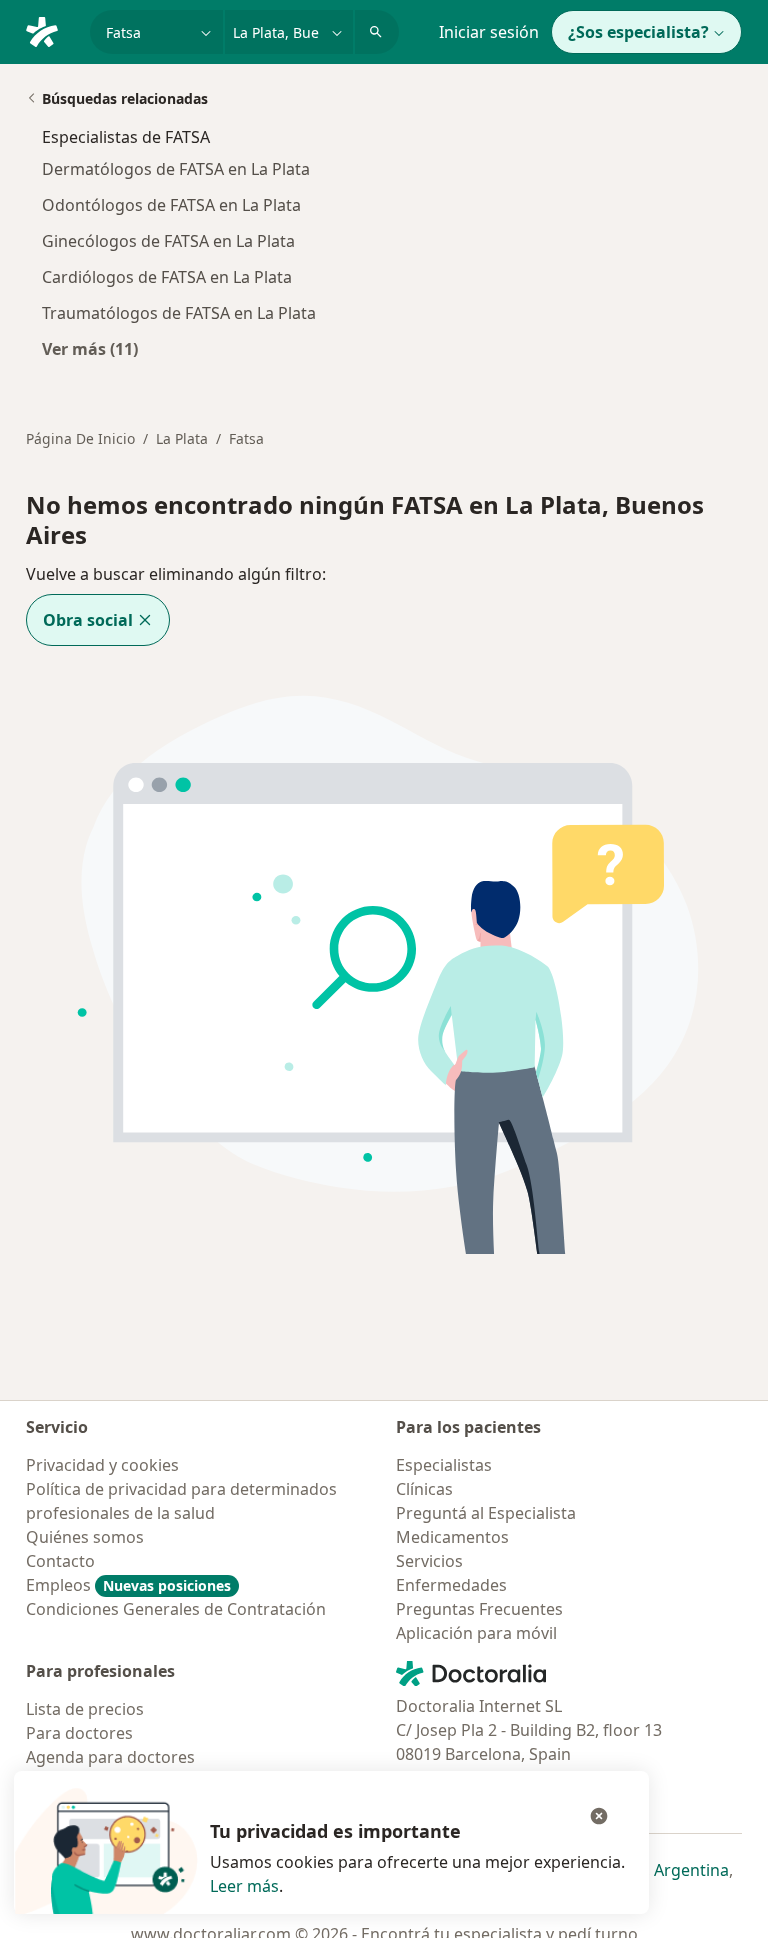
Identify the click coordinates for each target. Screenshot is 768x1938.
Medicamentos (452, 1537)
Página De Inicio (80, 438)
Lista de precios (85, 1709)
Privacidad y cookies (102, 1465)
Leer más (244, 1886)
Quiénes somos (85, 1537)
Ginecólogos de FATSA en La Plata (168, 241)
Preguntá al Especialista (486, 1513)
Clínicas (424, 1489)
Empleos (128, 1585)
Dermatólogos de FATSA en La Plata (176, 169)
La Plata (182, 438)
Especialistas (444, 1465)
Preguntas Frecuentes (479, 1609)
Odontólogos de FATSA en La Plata (171, 205)
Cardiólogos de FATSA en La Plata (167, 277)
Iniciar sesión (489, 32)
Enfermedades (451, 1585)
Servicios (429, 1561)
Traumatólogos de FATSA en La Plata (179, 313)
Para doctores (79, 1733)
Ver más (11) (90, 348)
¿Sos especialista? (638, 32)
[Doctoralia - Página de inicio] (50, 30)
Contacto (60, 1561)
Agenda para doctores (110, 1757)
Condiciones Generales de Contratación (176, 1609)
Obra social (88, 620)
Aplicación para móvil (476, 1633)
